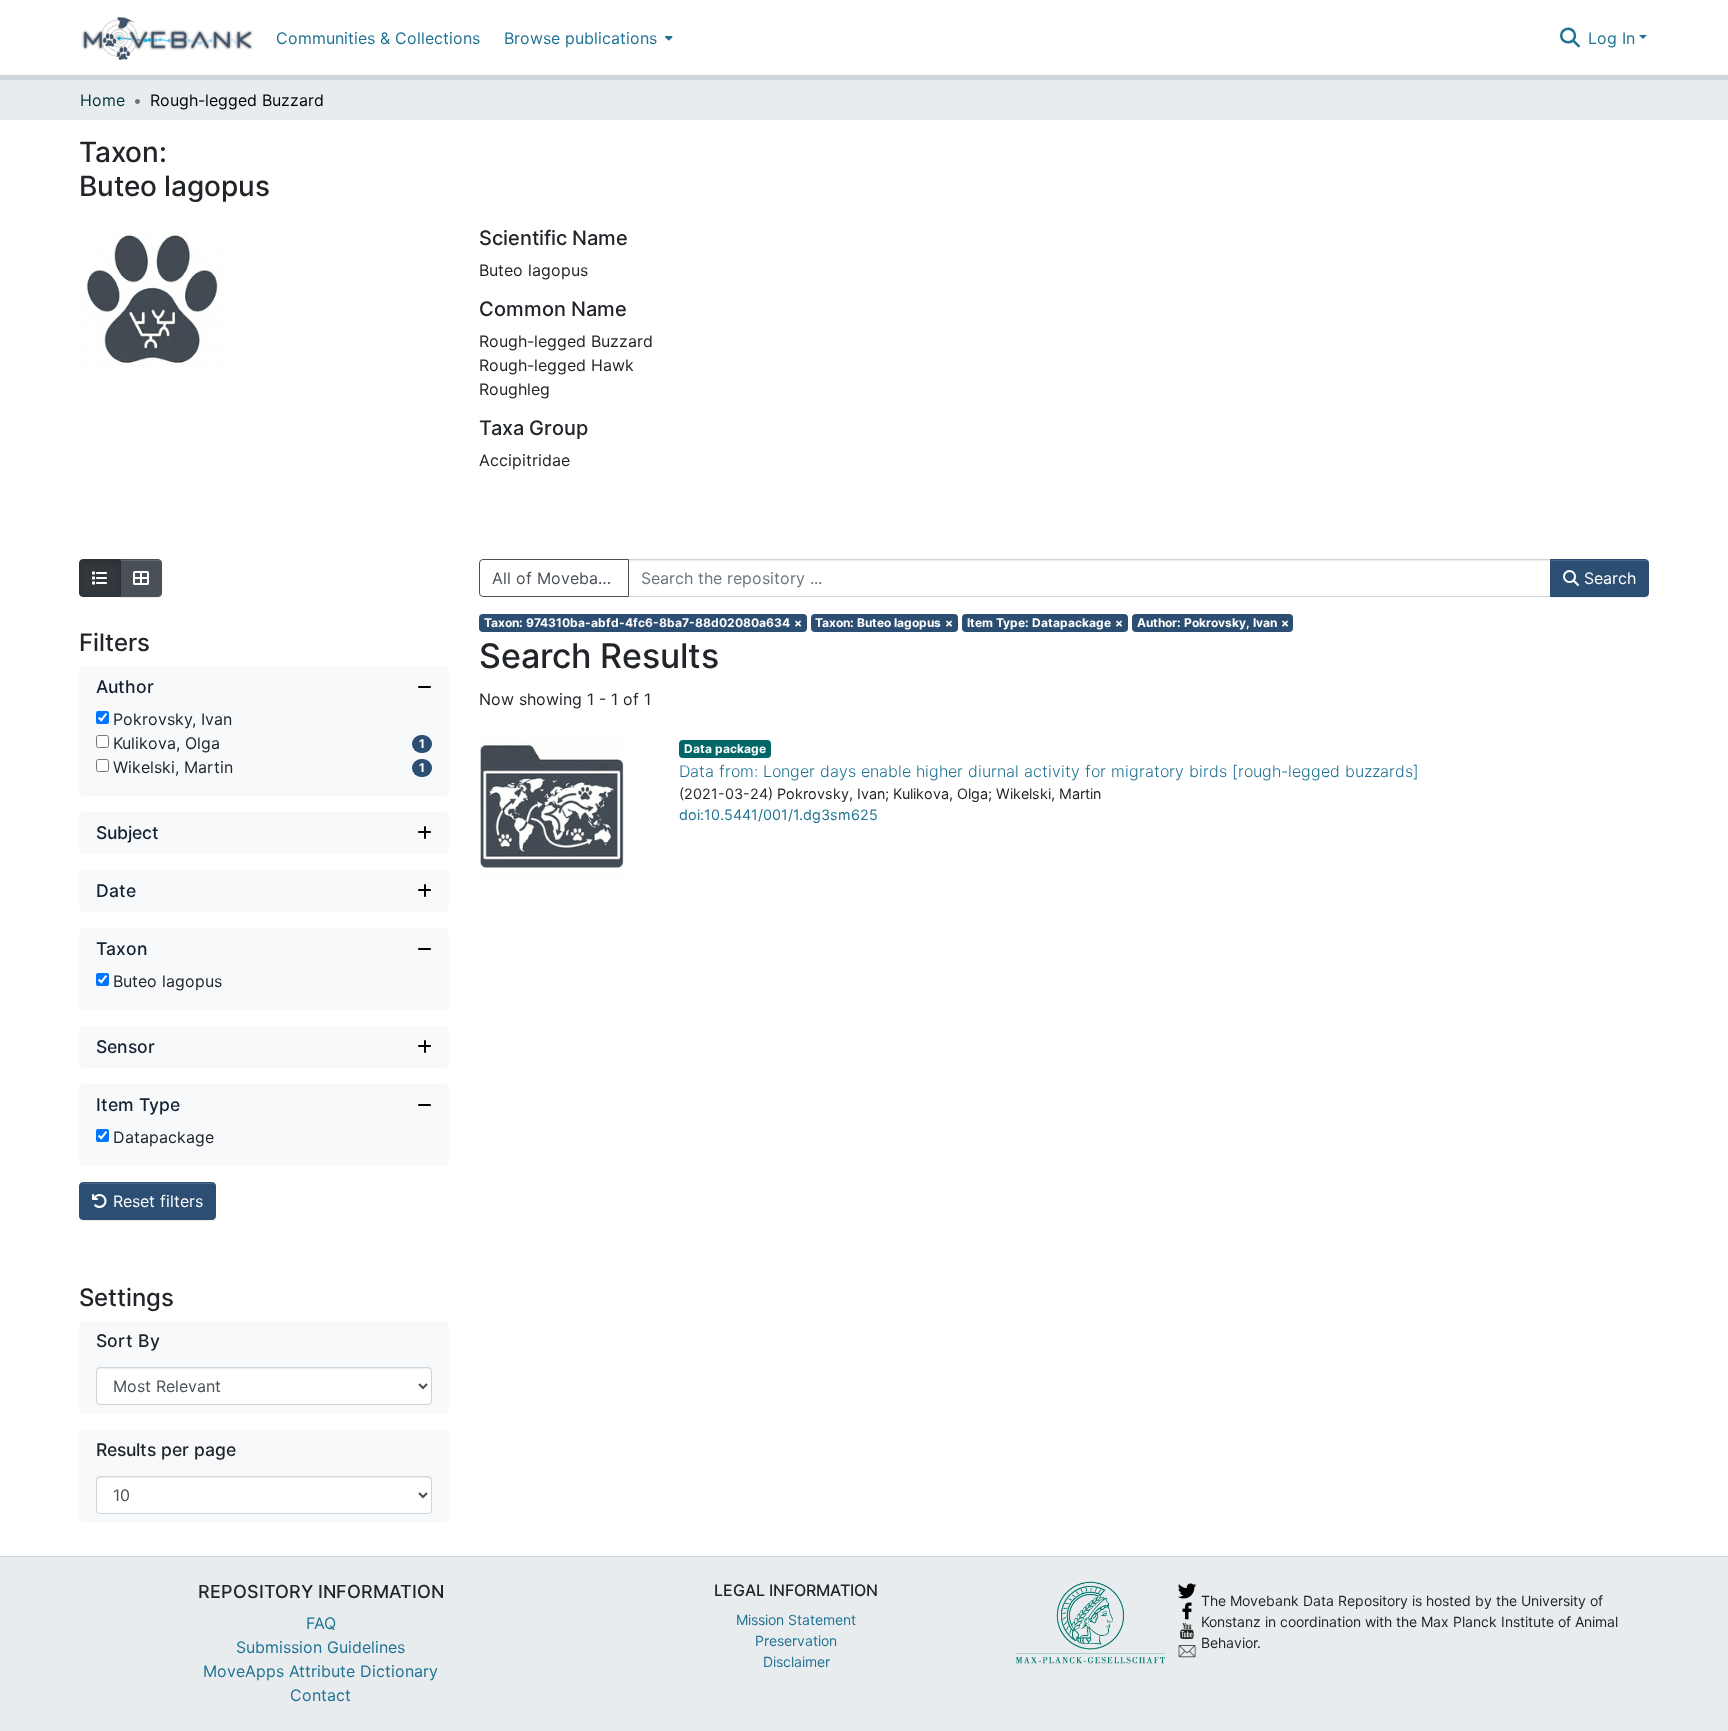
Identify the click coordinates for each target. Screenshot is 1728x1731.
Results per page (166, 1449)
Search (1607, 578)
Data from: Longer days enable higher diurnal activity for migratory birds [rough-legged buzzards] (1049, 771)
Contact (320, 1695)
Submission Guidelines (320, 1647)
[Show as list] (100, 578)
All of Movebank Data (560, 578)
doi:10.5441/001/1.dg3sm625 (778, 814)
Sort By (128, 1340)
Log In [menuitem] (1611, 38)
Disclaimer (796, 1661)
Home (102, 100)
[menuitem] (586, 37)
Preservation (796, 1640)
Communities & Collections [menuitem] (378, 38)
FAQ (321, 1623)
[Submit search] (1569, 38)
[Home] (167, 38)
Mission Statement (796, 1619)
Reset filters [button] (155, 1201)
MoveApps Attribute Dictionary (320, 1671)
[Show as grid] (141, 578)
